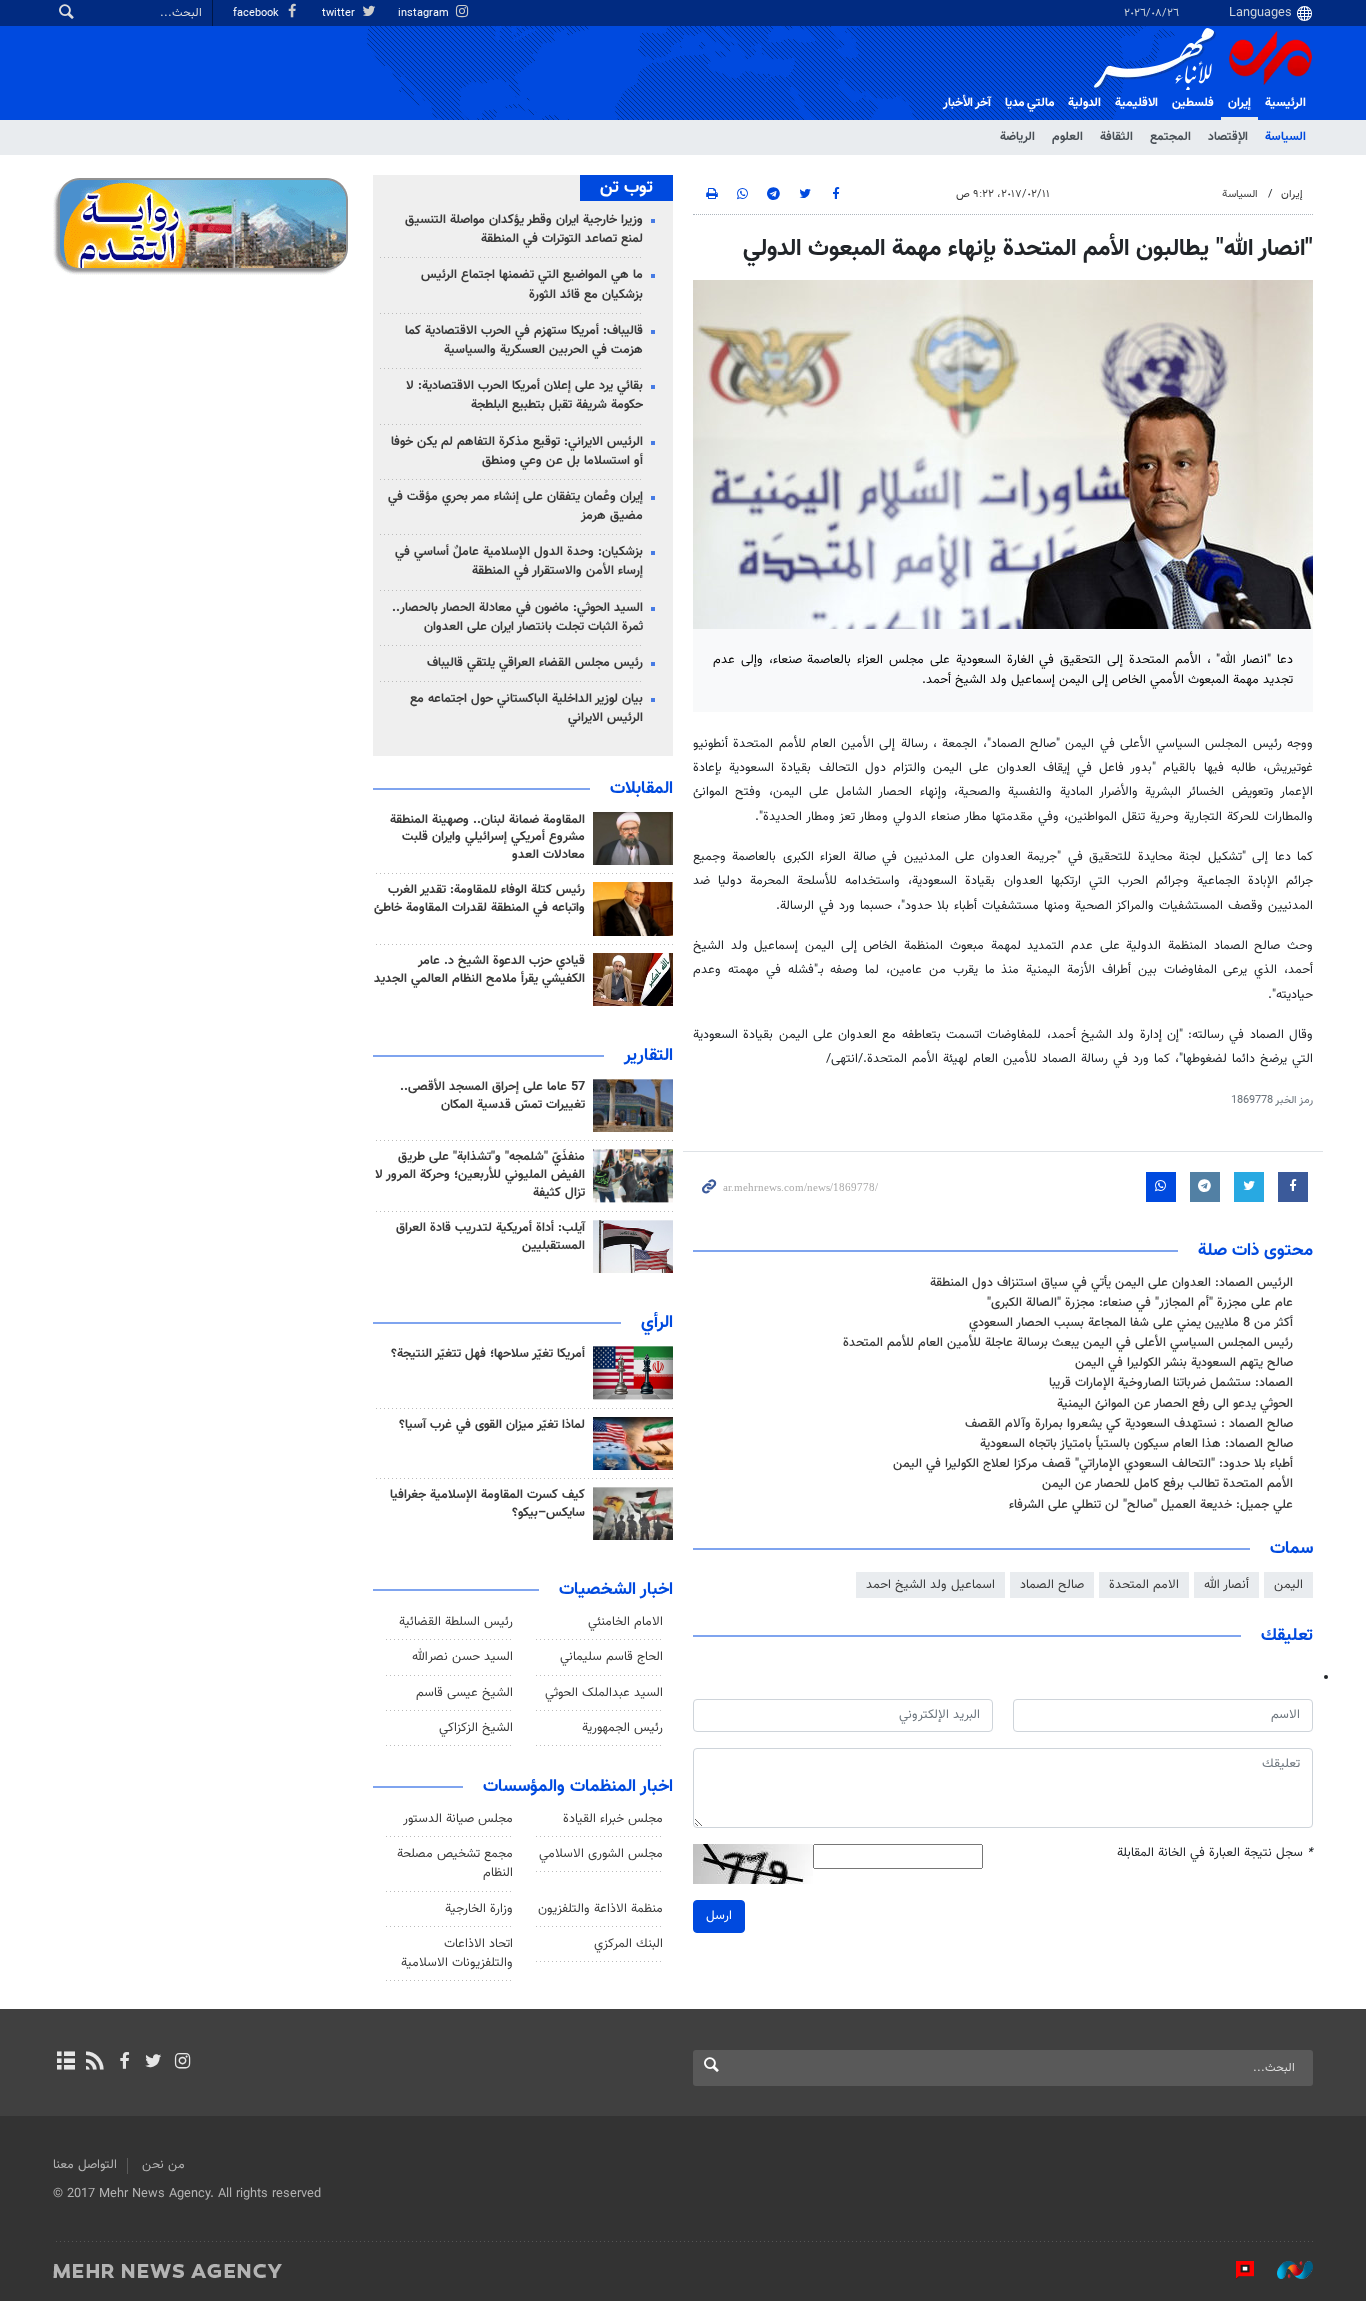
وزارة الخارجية (479, 1909)
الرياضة (1017, 137)
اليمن (1288, 1585)
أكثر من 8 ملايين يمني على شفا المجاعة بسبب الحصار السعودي (1131, 1323)
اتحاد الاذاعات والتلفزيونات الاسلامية (457, 1953)
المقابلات (641, 789)
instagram (425, 13)
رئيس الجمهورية (622, 1728)
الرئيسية (1285, 103)
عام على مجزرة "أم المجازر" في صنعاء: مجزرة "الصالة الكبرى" (1140, 1303)
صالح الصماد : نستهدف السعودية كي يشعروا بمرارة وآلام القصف (1129, 1424)
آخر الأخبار (967, 103)
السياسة (1285, 137)
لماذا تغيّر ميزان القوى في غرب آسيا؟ (492, 1425)
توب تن (626, 188)
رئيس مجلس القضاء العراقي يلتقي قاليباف (535, 663)
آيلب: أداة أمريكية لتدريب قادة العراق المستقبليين (490, 1237)
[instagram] (182, 2063)
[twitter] (153, 2063)
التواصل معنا (85, 2165)
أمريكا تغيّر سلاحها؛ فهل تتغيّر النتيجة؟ (488, 1354)
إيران (1239, 103)
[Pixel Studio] (1235, 2270)
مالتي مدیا (1029, 103)
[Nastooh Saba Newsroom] (1285, 2270)
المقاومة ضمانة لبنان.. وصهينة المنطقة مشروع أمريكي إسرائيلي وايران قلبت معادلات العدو (487, 838)
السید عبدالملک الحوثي (604, 1693)
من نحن (163, 2165)
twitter (340, 13)
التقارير (648, 1056)
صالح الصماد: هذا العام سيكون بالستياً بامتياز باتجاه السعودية (1136, 1444)
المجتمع (1170, 137)
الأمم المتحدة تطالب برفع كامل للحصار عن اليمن (1167, 1484)
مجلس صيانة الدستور (458, 1819)
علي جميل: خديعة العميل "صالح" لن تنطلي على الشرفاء (1151, 1505)
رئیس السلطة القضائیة (456, 1622)
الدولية (1084, 103)
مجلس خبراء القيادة (613, 1819)
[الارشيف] (65, 2063)
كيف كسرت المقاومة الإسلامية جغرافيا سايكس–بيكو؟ (487, 1504)
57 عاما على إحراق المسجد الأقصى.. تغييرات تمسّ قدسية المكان (492, 1096)
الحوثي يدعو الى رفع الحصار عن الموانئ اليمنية (1175, 1404)
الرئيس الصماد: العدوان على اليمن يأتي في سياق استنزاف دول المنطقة (1111, 1283)
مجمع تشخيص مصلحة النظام (455, 1863)
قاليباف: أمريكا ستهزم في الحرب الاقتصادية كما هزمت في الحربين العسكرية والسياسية (524, 340)
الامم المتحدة (1144, 1585)
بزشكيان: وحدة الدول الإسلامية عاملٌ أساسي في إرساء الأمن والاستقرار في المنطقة (519, 561)
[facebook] (123, 2063)
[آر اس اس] (94, 2063)
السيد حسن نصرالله (462, 1657)
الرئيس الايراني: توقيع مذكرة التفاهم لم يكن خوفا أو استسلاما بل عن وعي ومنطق (517, 451)
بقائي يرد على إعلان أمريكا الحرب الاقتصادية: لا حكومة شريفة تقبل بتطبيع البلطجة (524, 395)
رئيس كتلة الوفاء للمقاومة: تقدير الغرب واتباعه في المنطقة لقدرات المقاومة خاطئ (479, 899)
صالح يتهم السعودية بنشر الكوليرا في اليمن (1184, 1363)
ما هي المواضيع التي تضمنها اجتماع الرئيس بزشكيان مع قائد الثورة (532, 284)
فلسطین (1193, 103)
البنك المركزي (628, 1944)
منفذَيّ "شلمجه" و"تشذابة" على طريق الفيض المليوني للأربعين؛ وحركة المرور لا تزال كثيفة (480, 1175)
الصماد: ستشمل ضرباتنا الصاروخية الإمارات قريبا (1171, 1383)
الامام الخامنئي (625, 1622)
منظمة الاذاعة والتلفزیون (600, 1909)
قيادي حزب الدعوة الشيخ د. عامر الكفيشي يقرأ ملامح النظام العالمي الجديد (479, 970)
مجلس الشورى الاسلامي (601, 1854)
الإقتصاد (1228, 137)
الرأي (657, 1323)
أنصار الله (1226, 1585)
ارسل (719, 1916)
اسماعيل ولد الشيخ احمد (930, 1585)
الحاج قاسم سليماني (611, 1657)
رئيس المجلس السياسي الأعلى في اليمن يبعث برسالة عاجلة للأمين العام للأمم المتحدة (1068, 1343)
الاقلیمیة (1136, 103)
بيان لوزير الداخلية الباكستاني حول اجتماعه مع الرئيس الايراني (526, 708)
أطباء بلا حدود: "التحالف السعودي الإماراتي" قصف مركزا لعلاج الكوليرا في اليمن (1093, 1464)
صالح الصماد (1052, 1585)
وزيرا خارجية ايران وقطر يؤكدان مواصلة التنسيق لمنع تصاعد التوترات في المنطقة (524, 229)
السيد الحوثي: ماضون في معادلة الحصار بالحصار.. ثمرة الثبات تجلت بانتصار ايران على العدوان (517, 617)
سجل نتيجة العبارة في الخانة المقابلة (1215, 1853)
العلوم (1067, 137)
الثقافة (1116, 137)
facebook (257, 13)
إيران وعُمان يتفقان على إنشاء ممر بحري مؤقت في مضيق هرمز (515, 506)
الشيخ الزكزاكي (476, 1728)
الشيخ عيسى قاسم (464, 1693)
